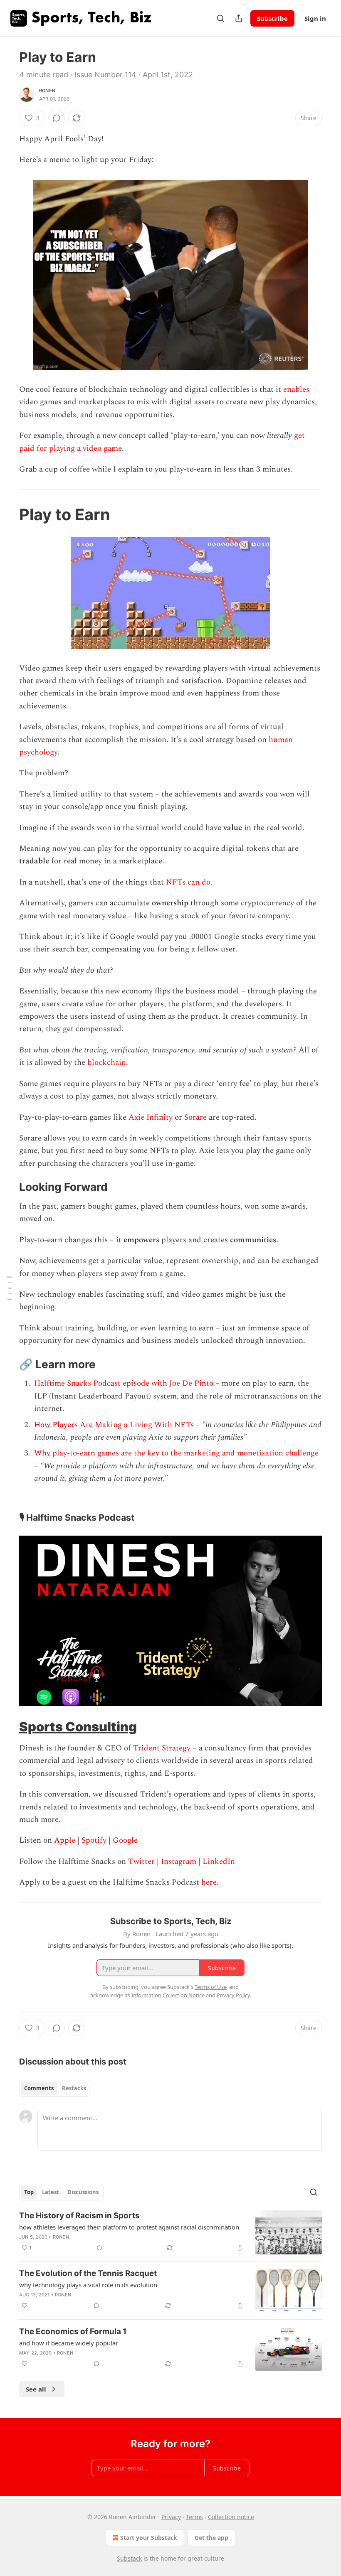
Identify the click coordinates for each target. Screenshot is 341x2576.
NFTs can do (188, 882)
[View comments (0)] (57, 118)
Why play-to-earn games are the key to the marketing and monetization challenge (176, 1453)
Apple (65, 1840)
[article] (170, 2233)
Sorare (195, 1117)
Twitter (141, 1862)
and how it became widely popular (69, 2343)
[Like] (25, 2306)
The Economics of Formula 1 (73, 2331)
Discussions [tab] (83, 2192)
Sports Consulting (78, 1727)
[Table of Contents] (9, 1288)
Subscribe (272, 18)
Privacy (171, 2517)
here (209, 1882)
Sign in (315, 18)
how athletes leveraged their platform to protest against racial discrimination (129, 2227)
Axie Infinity (151, 1117)
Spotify (94, 1840)
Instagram (179, 1862)
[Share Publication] (239, 18)
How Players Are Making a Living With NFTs (114, 1425)
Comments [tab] (39, 2088)
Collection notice (231, 2517)
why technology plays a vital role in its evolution (88, 2285)
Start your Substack (149, 2538)
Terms (194, 2517)
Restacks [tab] (74, 2088)
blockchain (107, 1063)
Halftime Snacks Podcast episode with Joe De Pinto (124, 1383)
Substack (129, 2558)
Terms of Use (211, 1987)
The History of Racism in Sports (79, 2216)
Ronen (47, 91)
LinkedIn (219, 1862)
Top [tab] (29, 2192)
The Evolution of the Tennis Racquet (88, 2273)
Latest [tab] (51, 2192)
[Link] (7, 515)
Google (125, 1840)
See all (36, 2389)
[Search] (220, 18)
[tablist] (55, 2088)
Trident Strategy (162, 1748)
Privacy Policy (233, 1995)
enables (296, 390)
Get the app (211, 2538)
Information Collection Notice (168, 1995)
